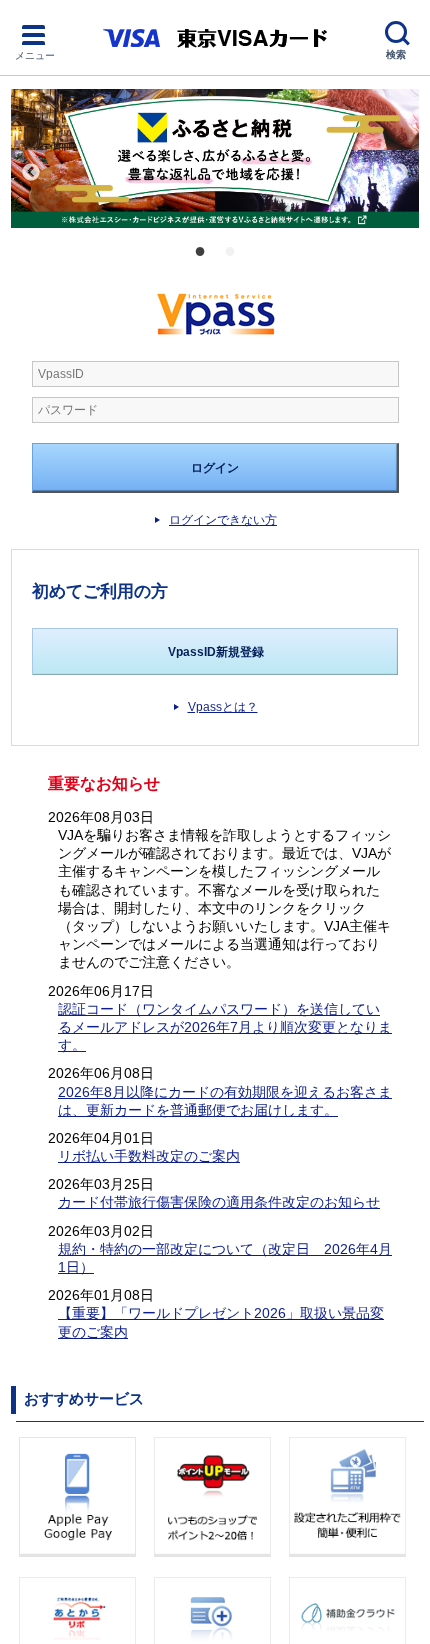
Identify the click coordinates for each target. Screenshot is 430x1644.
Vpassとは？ (223, 707)
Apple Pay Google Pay (80, 1497)
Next (399, 173)
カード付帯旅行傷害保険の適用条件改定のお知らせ (219, 1202)
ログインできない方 (223, 520)
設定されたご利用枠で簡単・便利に (350, 1497)
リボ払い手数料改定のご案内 (149, 1156)
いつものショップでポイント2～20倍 (215, 1497)
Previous (31, 173)
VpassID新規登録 (216, 652)
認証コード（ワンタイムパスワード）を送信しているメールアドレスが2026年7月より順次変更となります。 (225, 1027)
